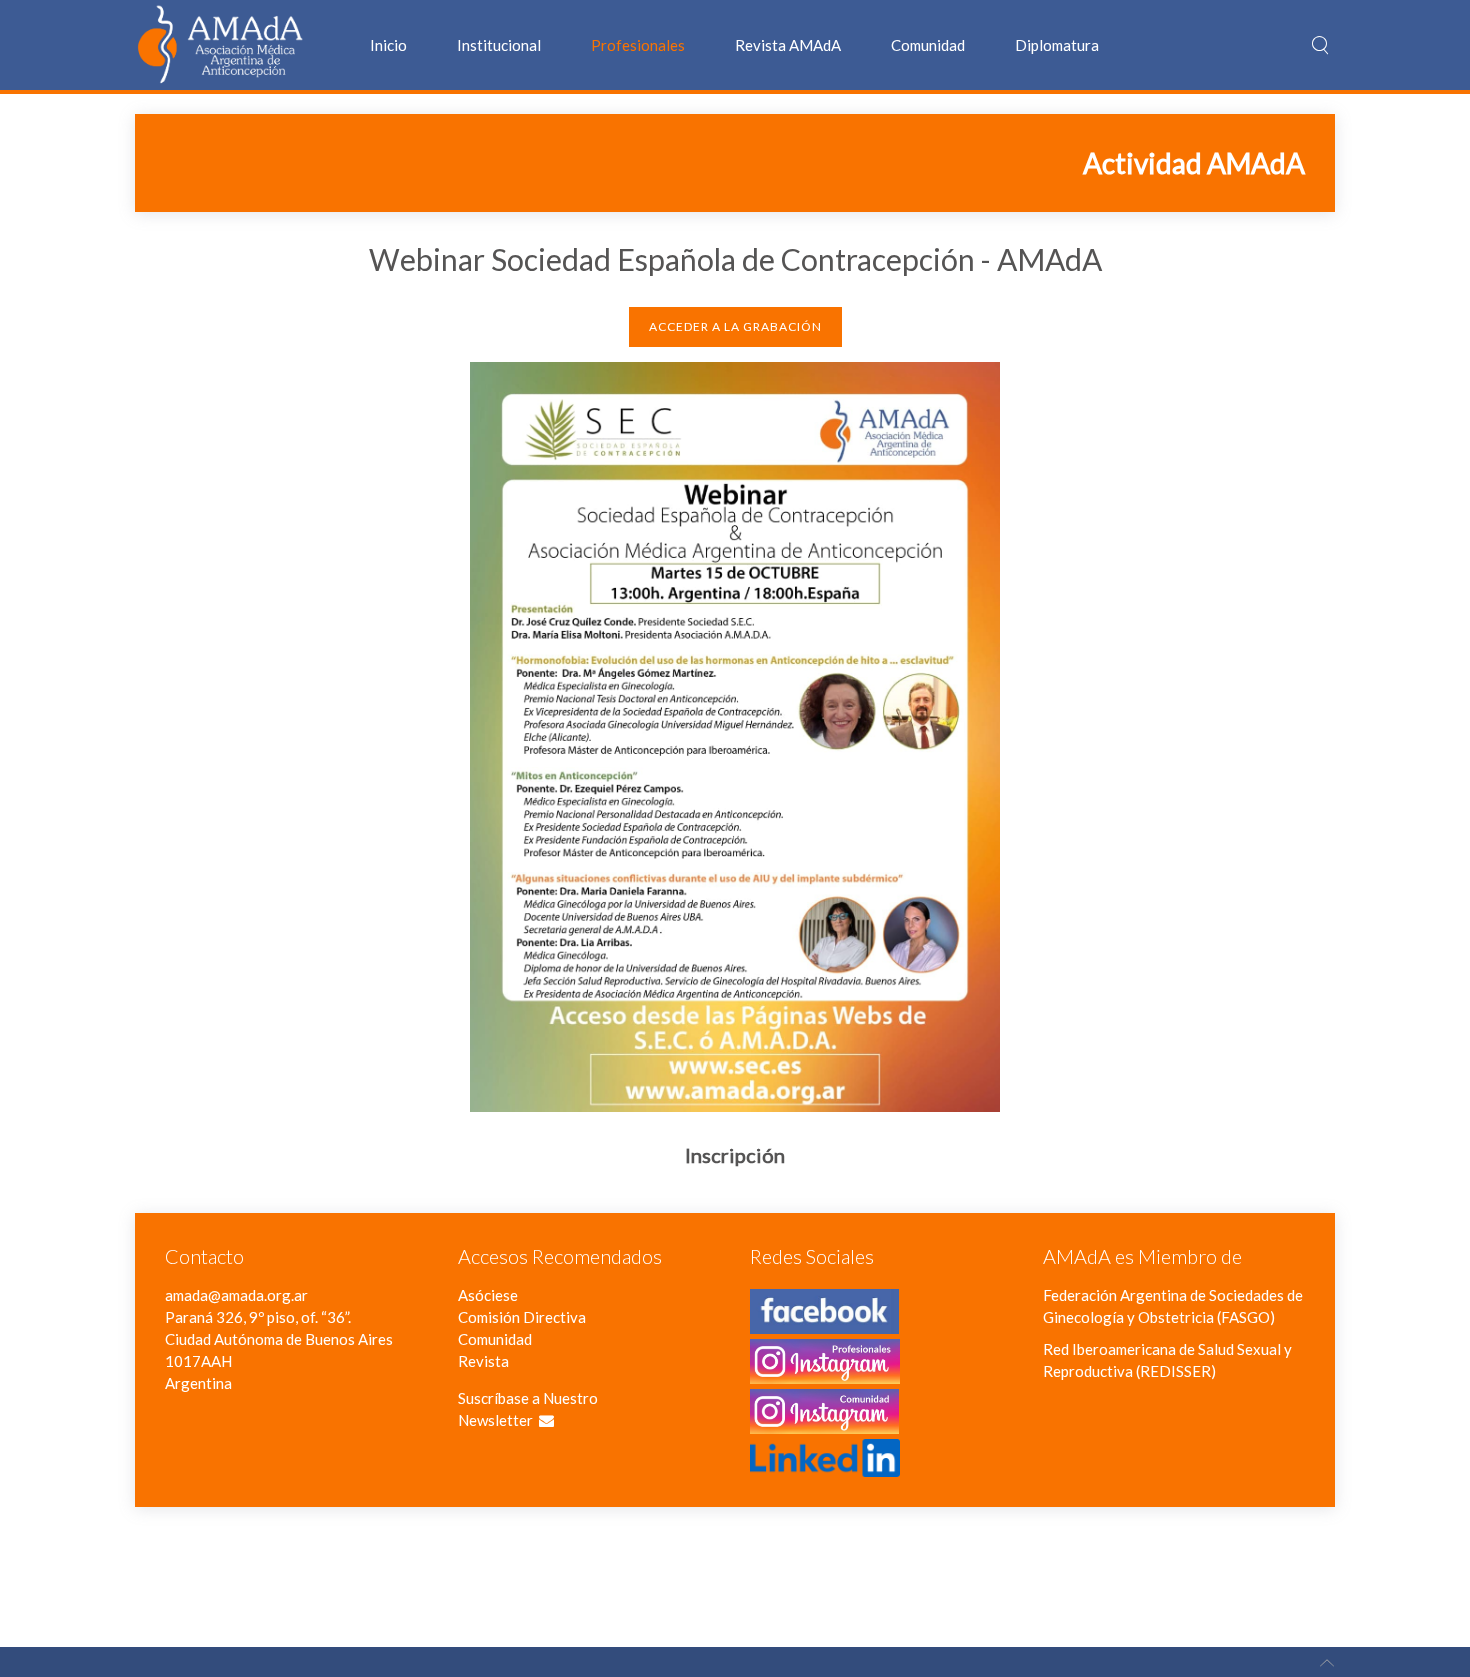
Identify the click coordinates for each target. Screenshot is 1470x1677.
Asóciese (488, 1295)
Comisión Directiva (522, 1317)
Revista (483, 1361)
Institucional (499, 45)
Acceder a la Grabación (735, 326)
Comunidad (928, 45)
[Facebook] (824, 1323)
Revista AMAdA (788, 45)
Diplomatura (1057, 45)
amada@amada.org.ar (236, 1295)
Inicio (388, 45)
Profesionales (638, 45)
